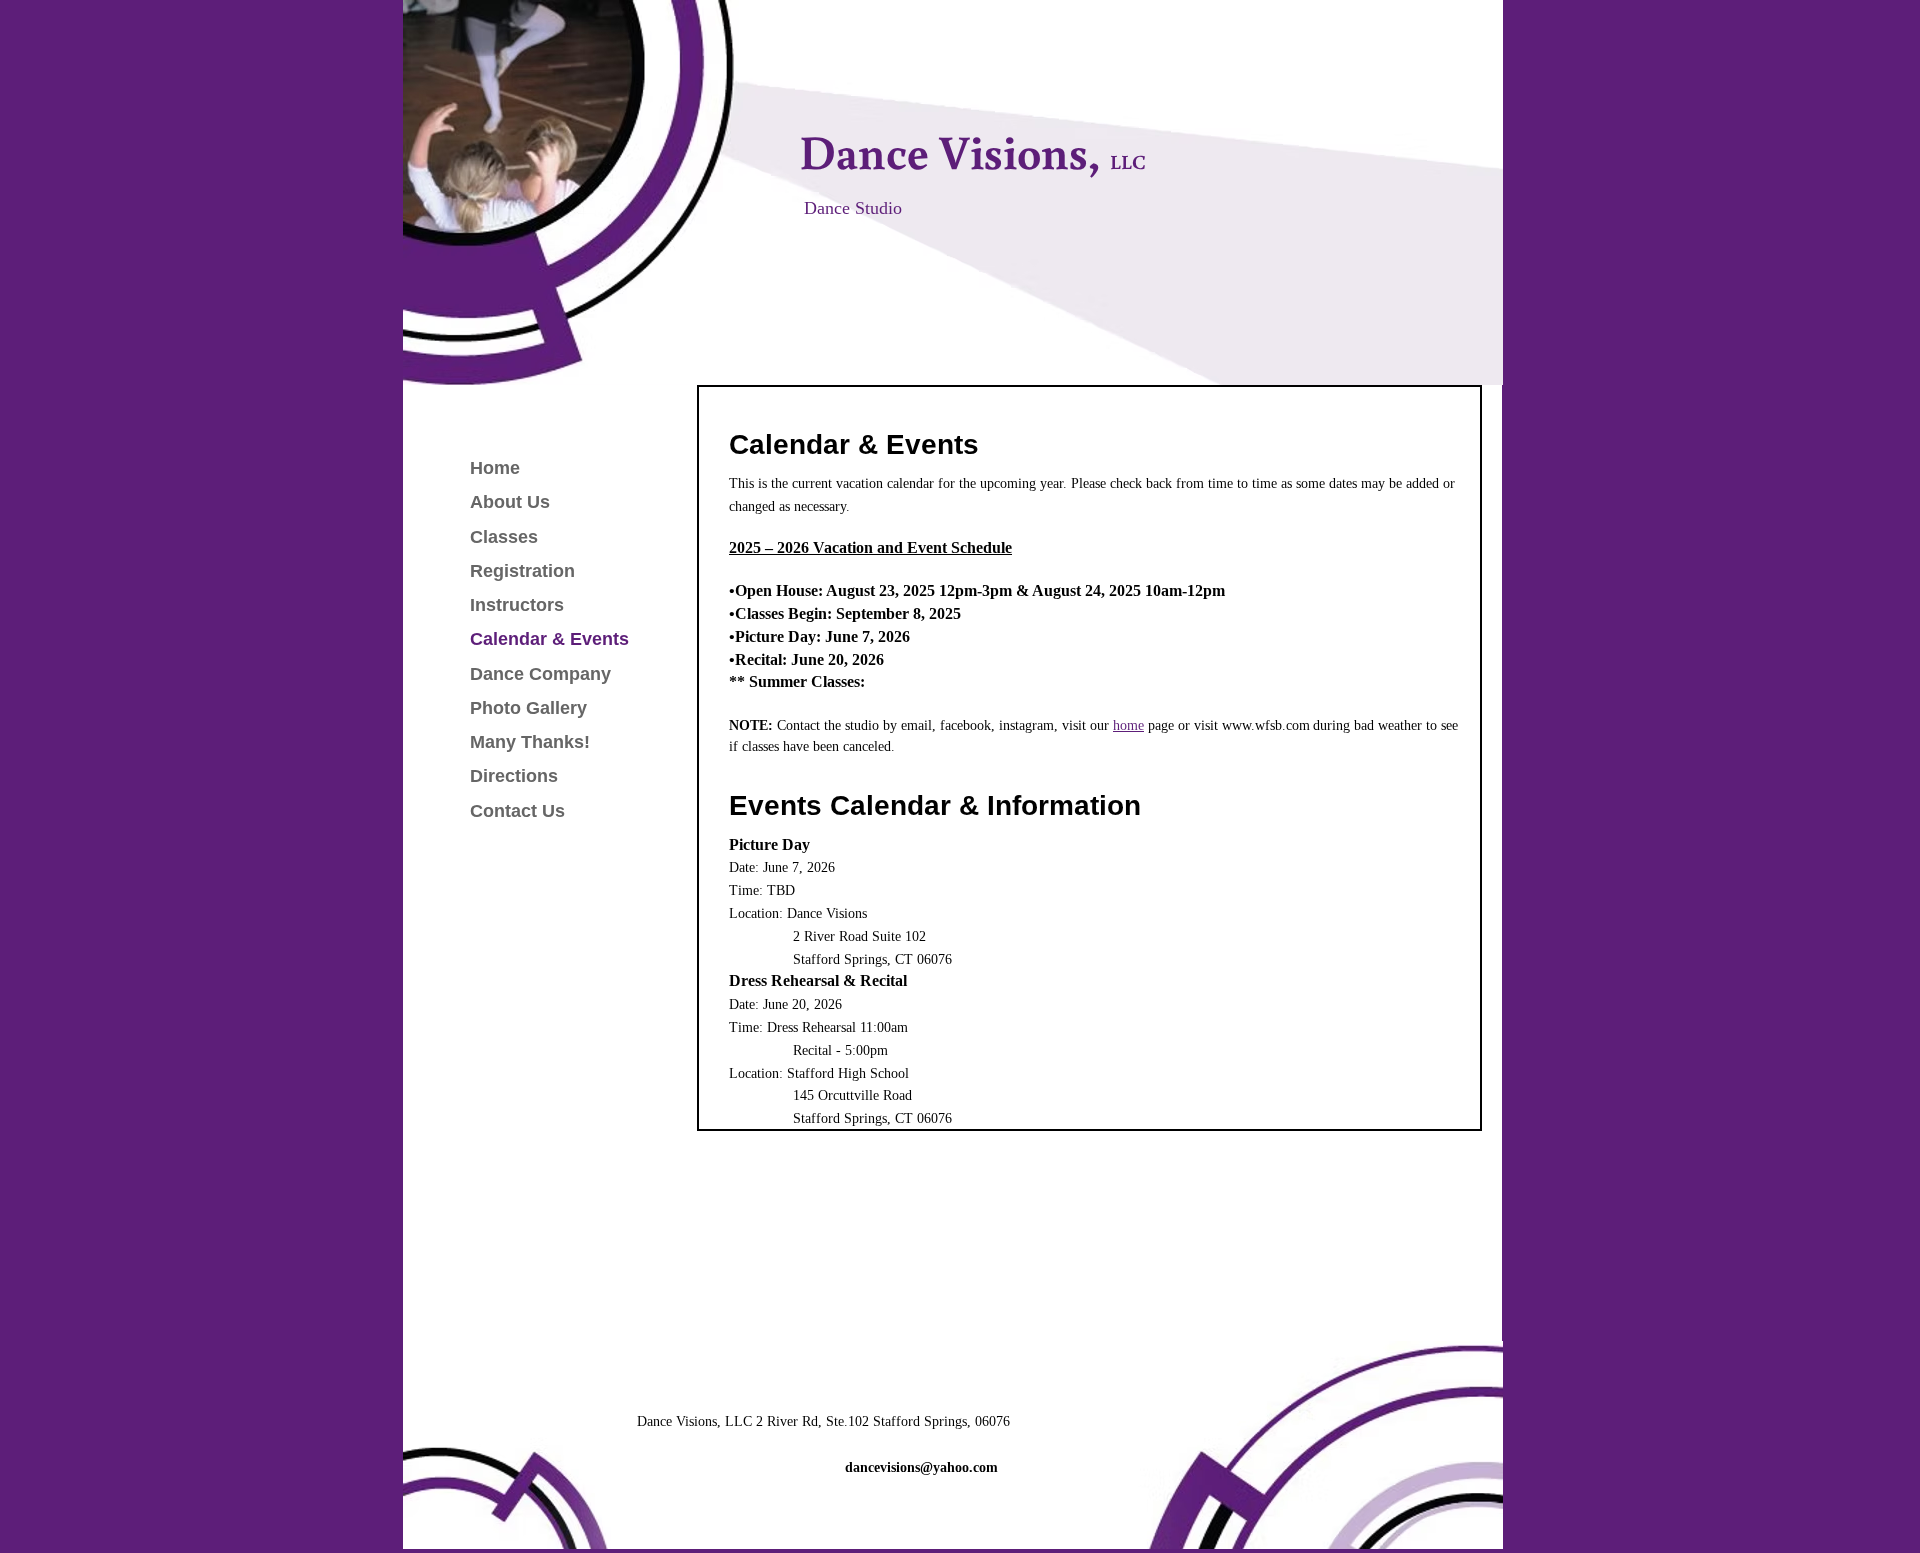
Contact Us (517, 811)
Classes (504, 537)
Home (495, 468)
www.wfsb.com (1266, 725)
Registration (522, 571)
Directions (514, 776)
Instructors (517, 605)
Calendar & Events (549, 639)
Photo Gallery (528, 708)
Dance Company (540, 674)
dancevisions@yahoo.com (921, 1467)
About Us (510, 502)
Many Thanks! (530, 742)
